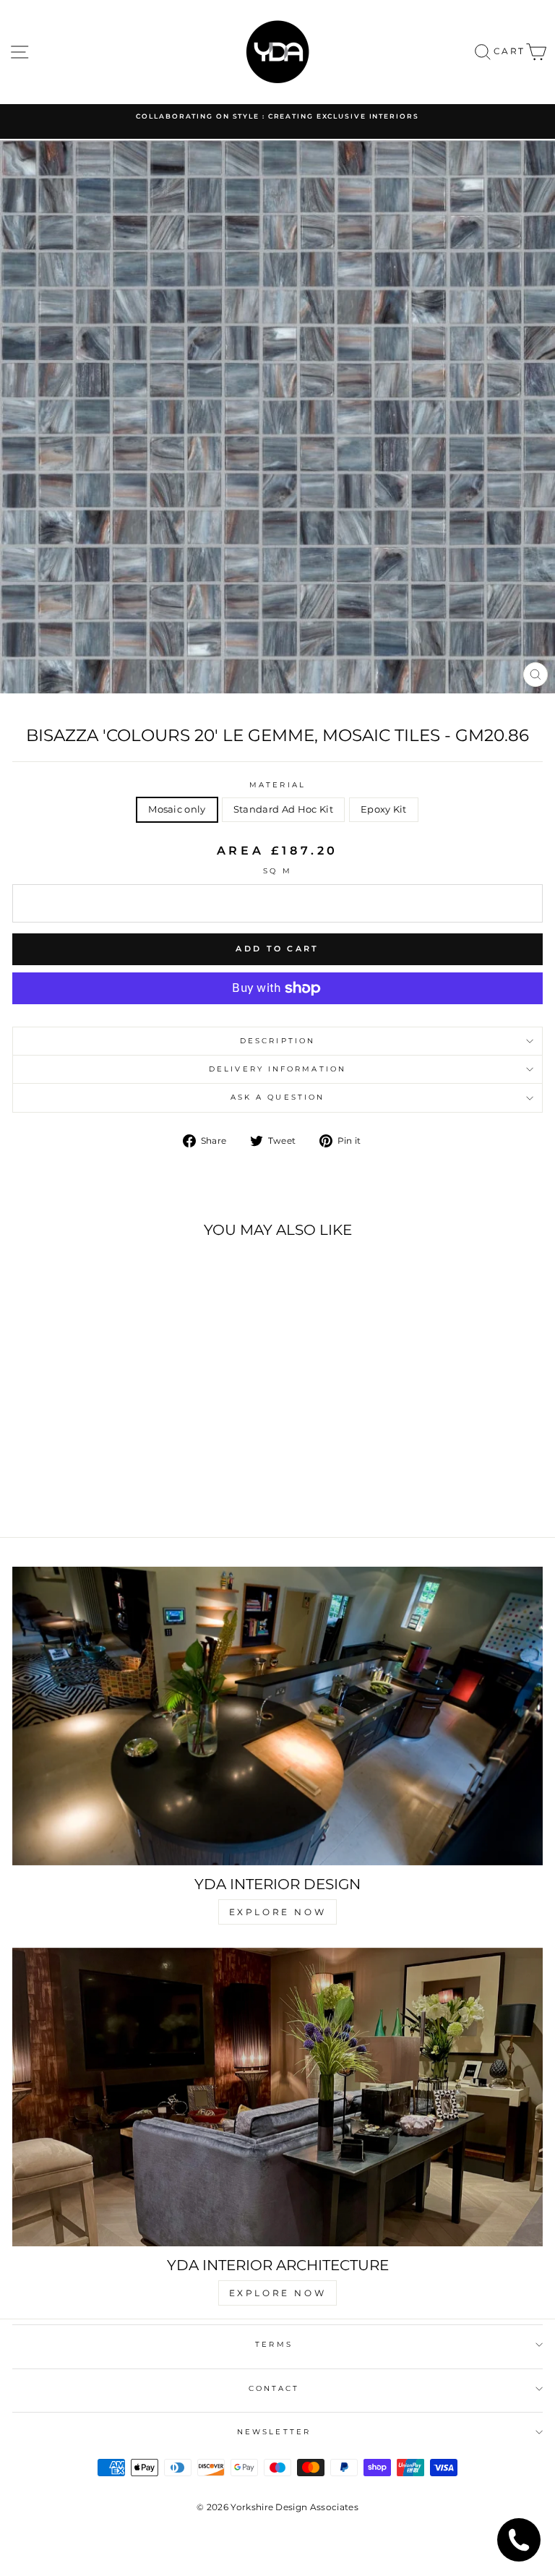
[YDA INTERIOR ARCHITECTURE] (277, 2097)
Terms (274, 2344)
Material (277, 785)
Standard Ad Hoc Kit (283, 809)
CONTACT (274, 2388)
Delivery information (277, 1069)
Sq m (277, 871)
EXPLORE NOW (278, 1912)
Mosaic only (177, 809)
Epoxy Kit (384, 809)
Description (277, 1041)
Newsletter (274, 2432)
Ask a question (277, 1097)
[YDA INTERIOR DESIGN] (277, 1716)
